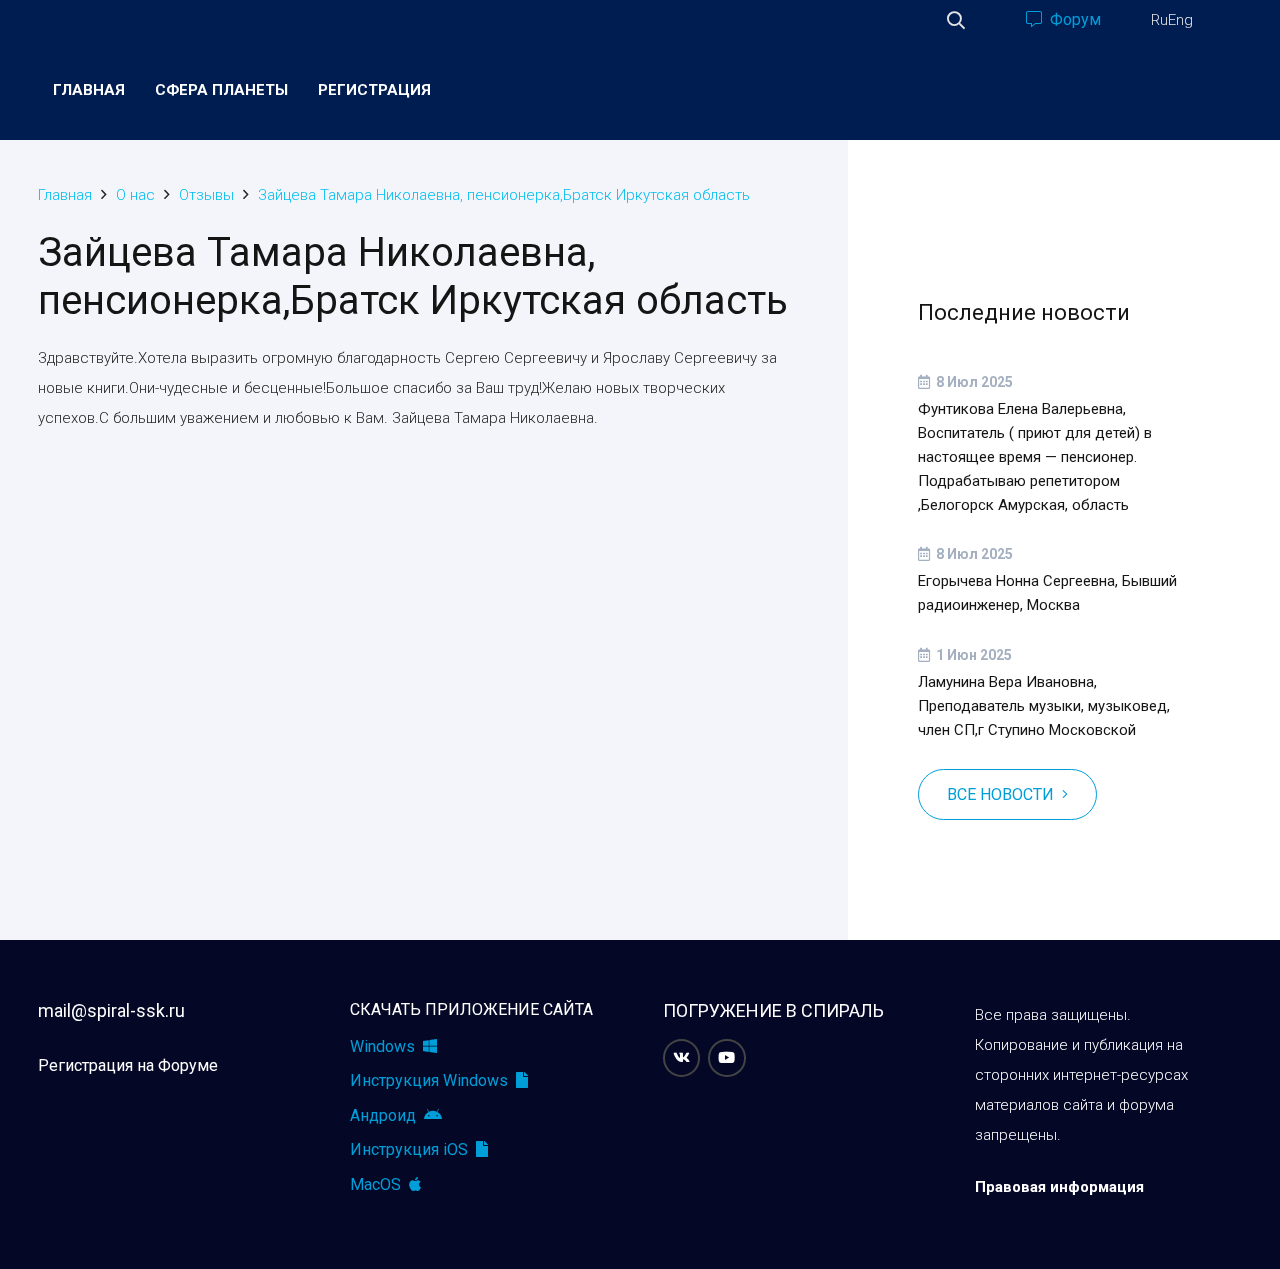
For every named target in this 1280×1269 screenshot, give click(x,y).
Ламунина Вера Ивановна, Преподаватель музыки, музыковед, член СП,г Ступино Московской (1044, 706)
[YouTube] (727, 1058)
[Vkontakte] (682, 1058)
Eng (1180, 20)
